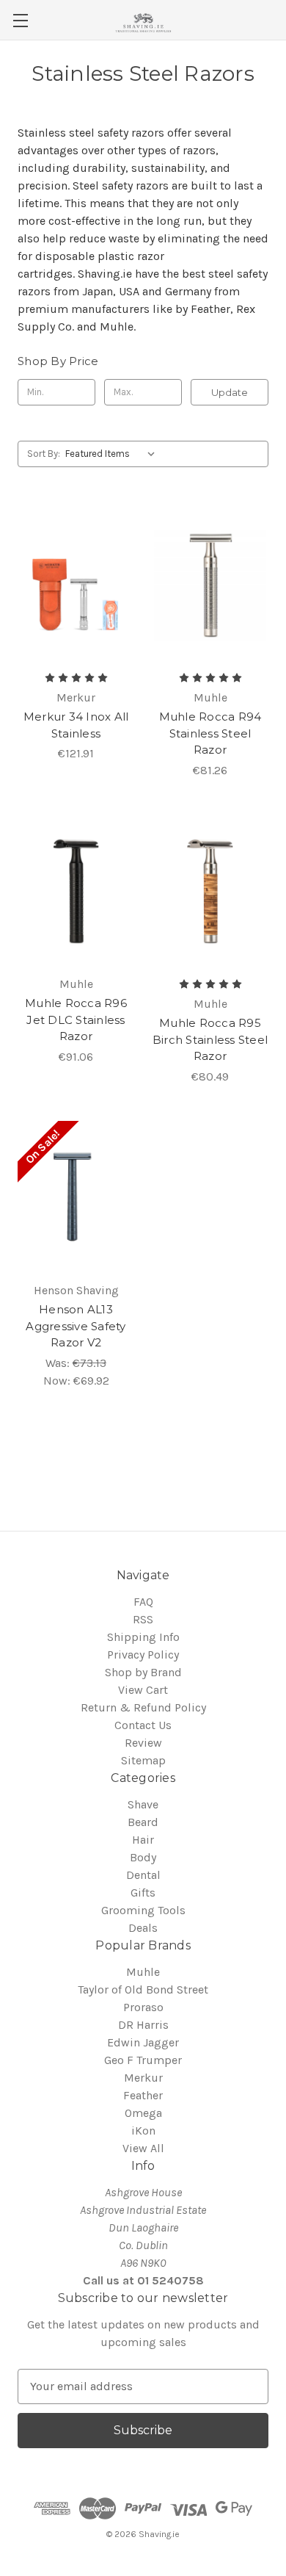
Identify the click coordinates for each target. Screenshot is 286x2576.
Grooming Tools (143, 1910)
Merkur (143, 2078)
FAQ (143, 1602)
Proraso (143, 2007)
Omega (143, 2113)
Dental (143, 1875)
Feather (143, 2095)
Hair (143, 1840)
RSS (143, 1619)
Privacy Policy (143, 1655)
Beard (143, 1822)
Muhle (143, 1972)
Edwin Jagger (143, 2042)
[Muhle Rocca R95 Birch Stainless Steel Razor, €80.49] (210, 891)
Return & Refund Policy (143, 1707)
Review (143, 1743)
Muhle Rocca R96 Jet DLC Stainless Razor (76, 1020)
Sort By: (44, 454)
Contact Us (143, 1725)
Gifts (143, 1893)
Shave (143, 1804)
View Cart (143, 1690)
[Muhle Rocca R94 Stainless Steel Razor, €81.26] (210, 585)
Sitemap (143, 1760)
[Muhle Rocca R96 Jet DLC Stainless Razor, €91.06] (76, 891)
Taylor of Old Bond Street (143, 1989)
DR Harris (143, 2025)
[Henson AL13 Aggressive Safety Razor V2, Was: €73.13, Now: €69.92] (76, 1197)
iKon (143, 2131)
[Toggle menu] (20, 20)
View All (143, 2148)
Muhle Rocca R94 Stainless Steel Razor (210, 733)
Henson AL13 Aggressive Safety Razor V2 (76, 1326)
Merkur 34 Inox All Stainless (76, 725)
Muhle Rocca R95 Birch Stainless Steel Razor (210, 1039)
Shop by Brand (143, 1672)
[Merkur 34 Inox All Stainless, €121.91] (76, 585)
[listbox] (113, 454)
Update (230, 392)
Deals (143, 1928)
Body (143, 1857)
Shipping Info (143, 1637)
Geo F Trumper (143, 2060)
